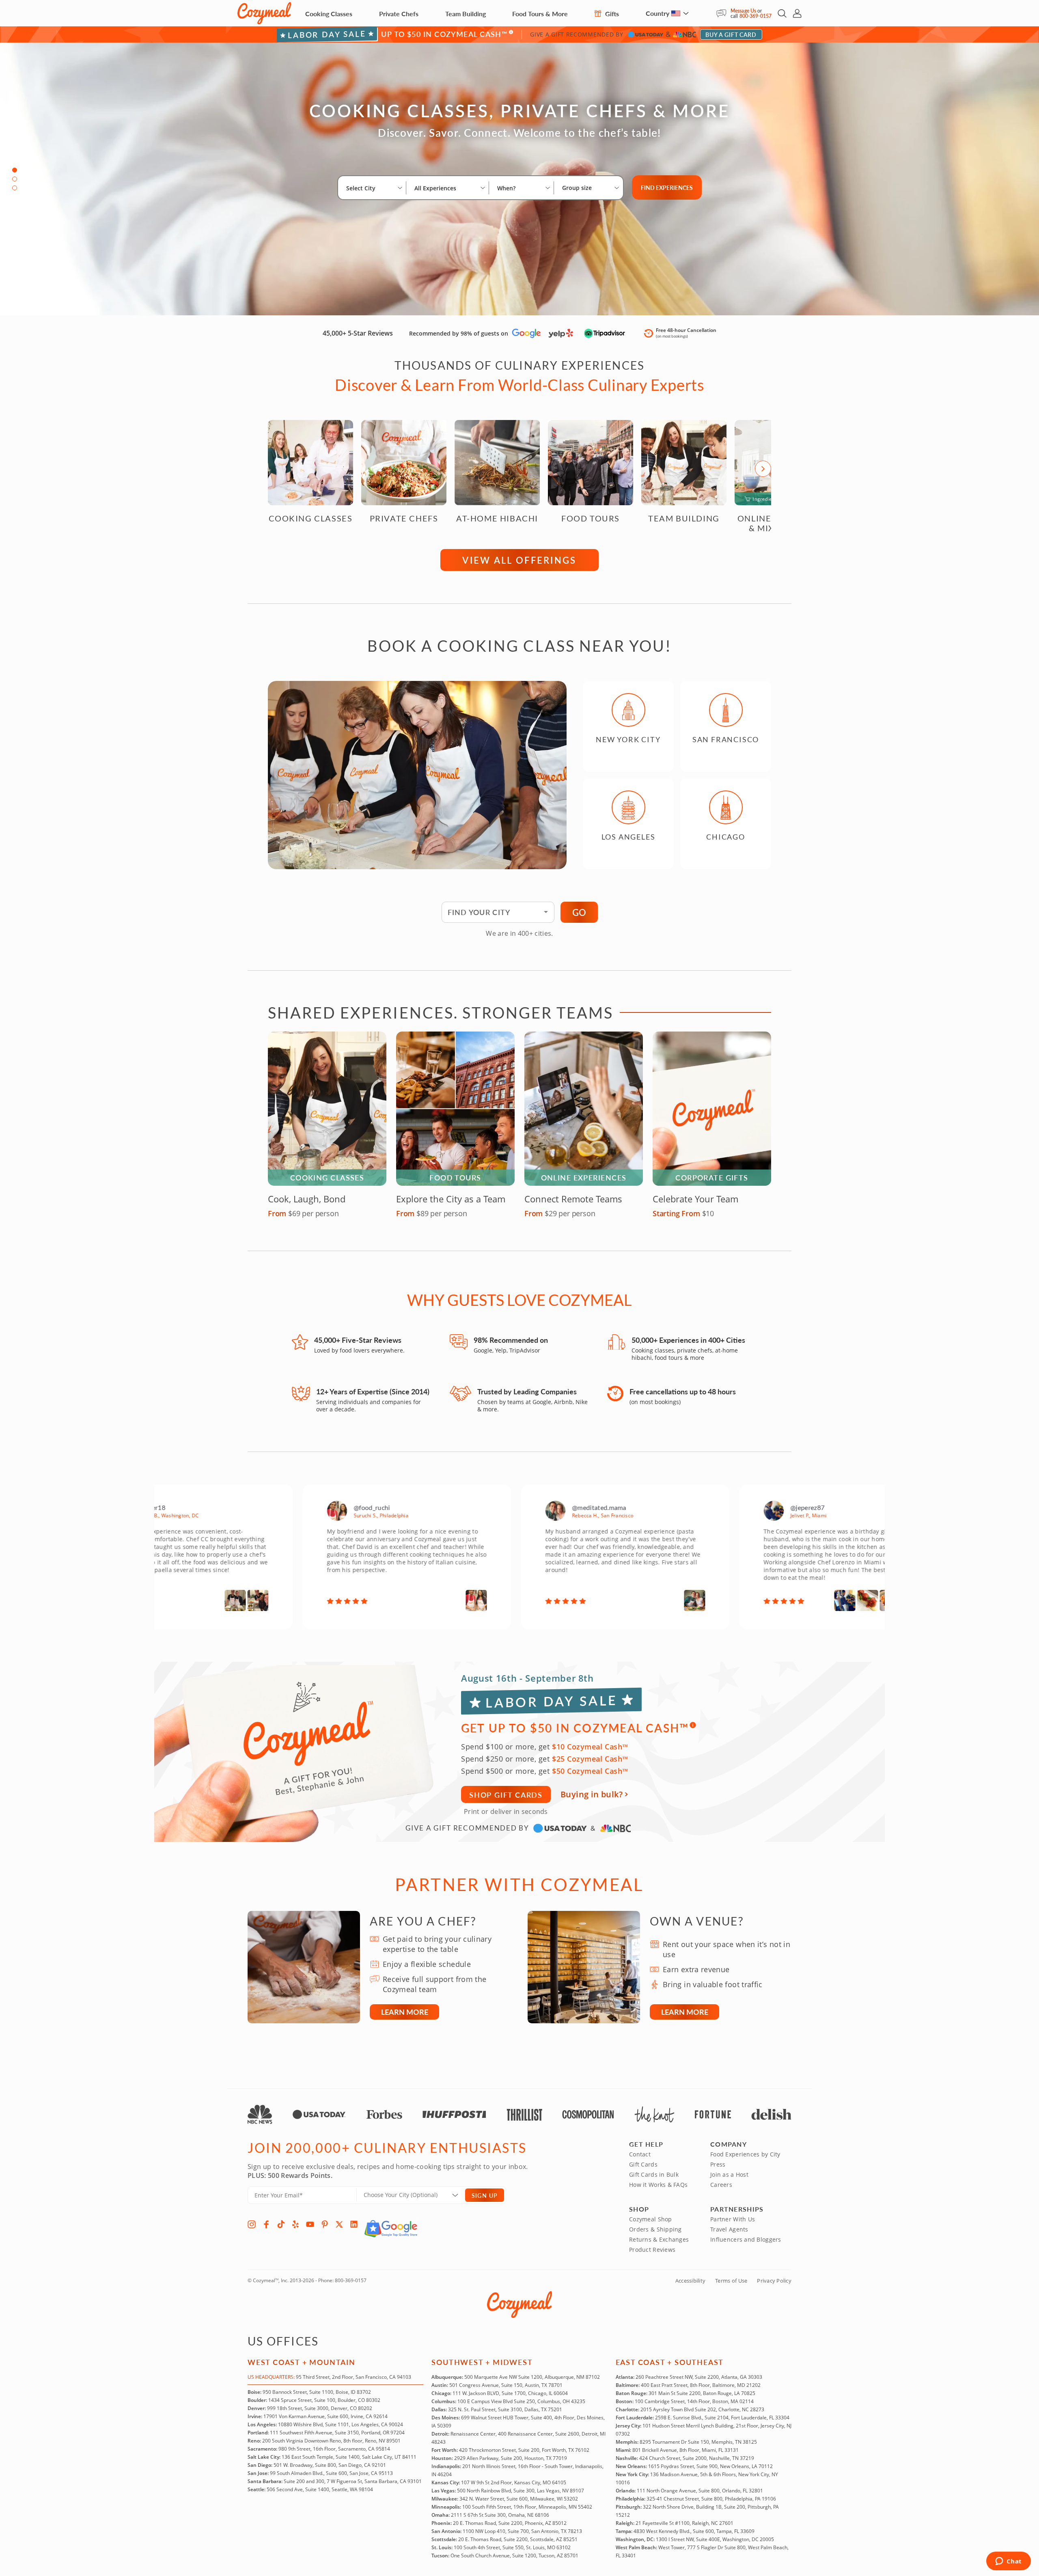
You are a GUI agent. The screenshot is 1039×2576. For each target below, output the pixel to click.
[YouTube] (310, 2224)
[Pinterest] (325, 2224)
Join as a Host (729, 2174)
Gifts (611, 14)
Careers (721, 2185)
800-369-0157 (756, 16)
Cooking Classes (329, 14)
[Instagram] (252, 2224)
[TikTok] (281, 2224)
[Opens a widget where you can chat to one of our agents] (1008, 2562)
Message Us (743, 11)
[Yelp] (295, 2224)
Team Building (466, 14)
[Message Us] (723, 13)
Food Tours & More (540, 14)
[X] (339, 2224)
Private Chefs (399, 14)
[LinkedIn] (354, 2224)
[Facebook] (266, 2224)
